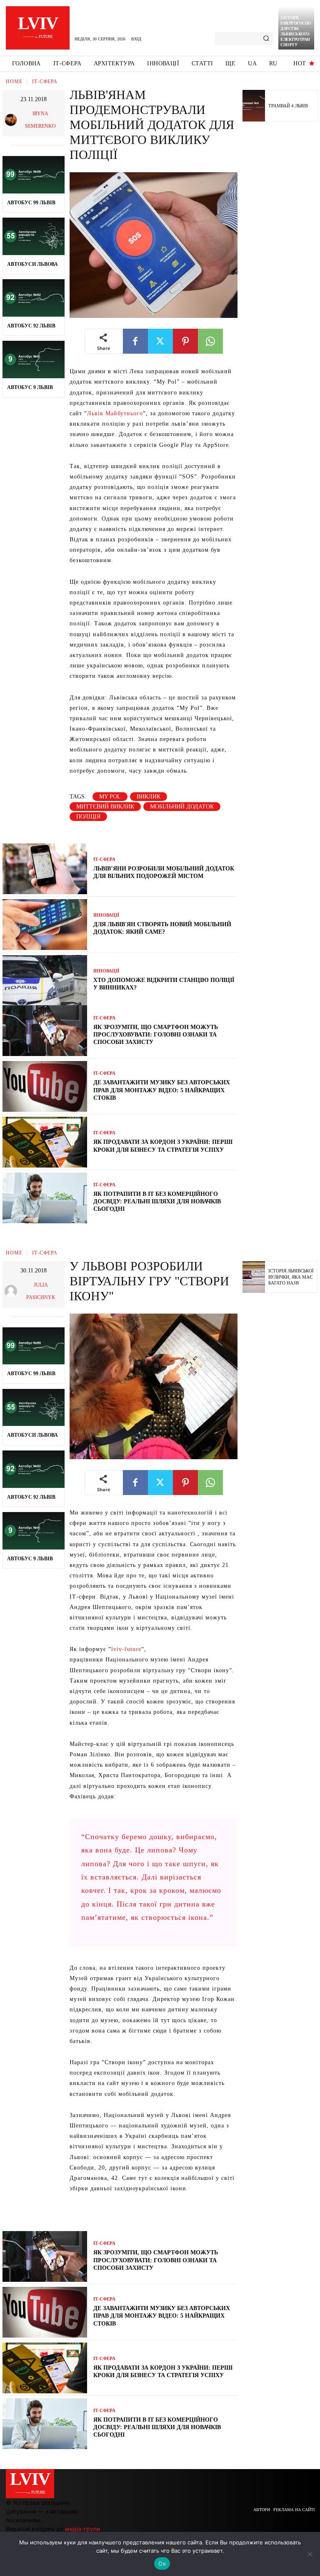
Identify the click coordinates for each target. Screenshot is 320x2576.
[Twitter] (160, 341)
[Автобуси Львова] (34, 236)
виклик (149, 797)
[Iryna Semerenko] (12, 120)
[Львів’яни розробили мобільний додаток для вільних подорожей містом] (45, 869)
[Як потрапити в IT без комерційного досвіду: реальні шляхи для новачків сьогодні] (45, 1198)
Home (14, 82)
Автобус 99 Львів (31, 203)
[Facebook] (135, 341)
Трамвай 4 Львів (288, 106)
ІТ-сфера (45, 82)
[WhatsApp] (210, 341)
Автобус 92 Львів (31, 326)
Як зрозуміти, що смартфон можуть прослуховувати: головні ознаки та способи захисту (156, 1035)
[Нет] (310, 2554)
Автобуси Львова (32, 264)
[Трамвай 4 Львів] (254, 106)
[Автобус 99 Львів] (34, 175)
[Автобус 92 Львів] (34, 298)
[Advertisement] (281, 257)
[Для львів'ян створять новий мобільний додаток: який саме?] (45, 925)
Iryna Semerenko (40, 120)
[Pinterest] (185, 341)
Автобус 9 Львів (30, 387)
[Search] (266, 39)
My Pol (110, 797)
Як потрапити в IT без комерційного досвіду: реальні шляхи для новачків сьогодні (157, 1201)
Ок (162, 2564)
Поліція (88, 817)
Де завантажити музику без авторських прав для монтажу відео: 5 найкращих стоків (162, 1090)
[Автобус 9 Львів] (34, 359)
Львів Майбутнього (115, 413)
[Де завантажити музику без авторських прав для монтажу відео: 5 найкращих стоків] (45, 1086)
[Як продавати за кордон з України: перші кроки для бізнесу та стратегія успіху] (45, 1142)
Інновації (106, 915)
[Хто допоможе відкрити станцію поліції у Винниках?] (45, 980)
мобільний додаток (182, 807)
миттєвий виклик (105, 807)
